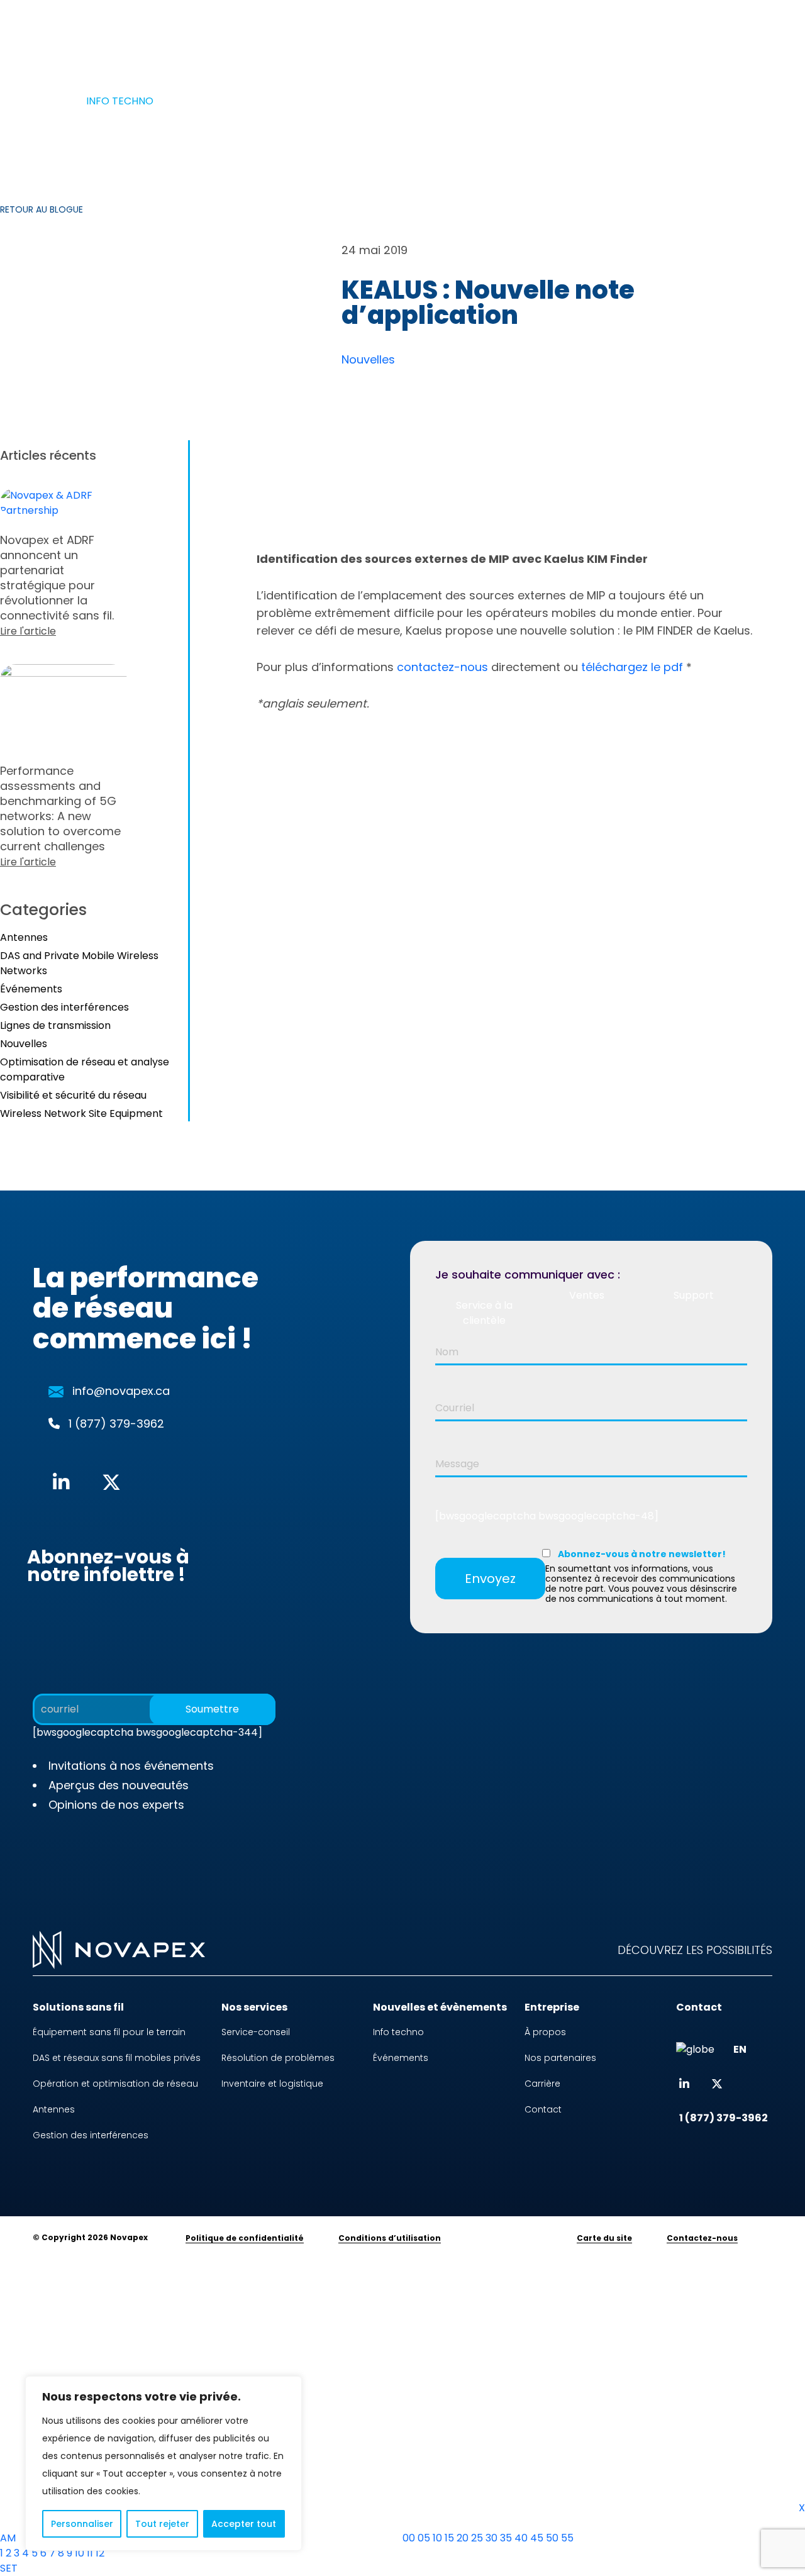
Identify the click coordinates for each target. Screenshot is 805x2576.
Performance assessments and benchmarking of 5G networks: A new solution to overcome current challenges (60, 816)
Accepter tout (244, 2524)
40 (521, 2538)
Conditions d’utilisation (390, 2238)
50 (552, 2538)
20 (463, 2538)
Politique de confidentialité (245, 2238)
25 (477, 2538)
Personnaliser (82, 2524)
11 (90, 2553)
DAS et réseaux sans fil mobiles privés (117, 2058)
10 (80, 2553)
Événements (31, 989)
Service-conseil (256, 2032)
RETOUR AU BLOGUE (42, 209)
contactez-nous (442, 667)
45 (537, 2538)
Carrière (542, 2084)
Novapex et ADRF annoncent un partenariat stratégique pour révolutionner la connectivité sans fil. (57, 585)
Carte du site (604, 2238)
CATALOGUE (441, 37)
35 (506, 2538)
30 (491, 2538)
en (613, 37)
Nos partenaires (560, 2058)
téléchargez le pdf (632, 667)
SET (9, 2568)
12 (100, 2553)
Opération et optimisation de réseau (115, 2084)
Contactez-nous (702, 2238)
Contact (543, 2109)
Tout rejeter (162, 2524)
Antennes (24, 937)
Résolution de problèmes (278, 2058)
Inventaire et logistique (272, 2084)
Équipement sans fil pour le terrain (109, 2032)
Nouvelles (368, 359)
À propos (539, 37)
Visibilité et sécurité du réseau (73, 1095)
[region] (164, 2463)
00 (409, 2538)
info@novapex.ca (121, 1391)
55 (567, 2538)
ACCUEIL (53, 101)
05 (424, 2538)
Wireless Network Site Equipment (81, 1113)
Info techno (398, 2032)
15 (449, 2538)
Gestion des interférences (64, 1007)
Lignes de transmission (55, 1025)
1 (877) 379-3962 (322, 37)
